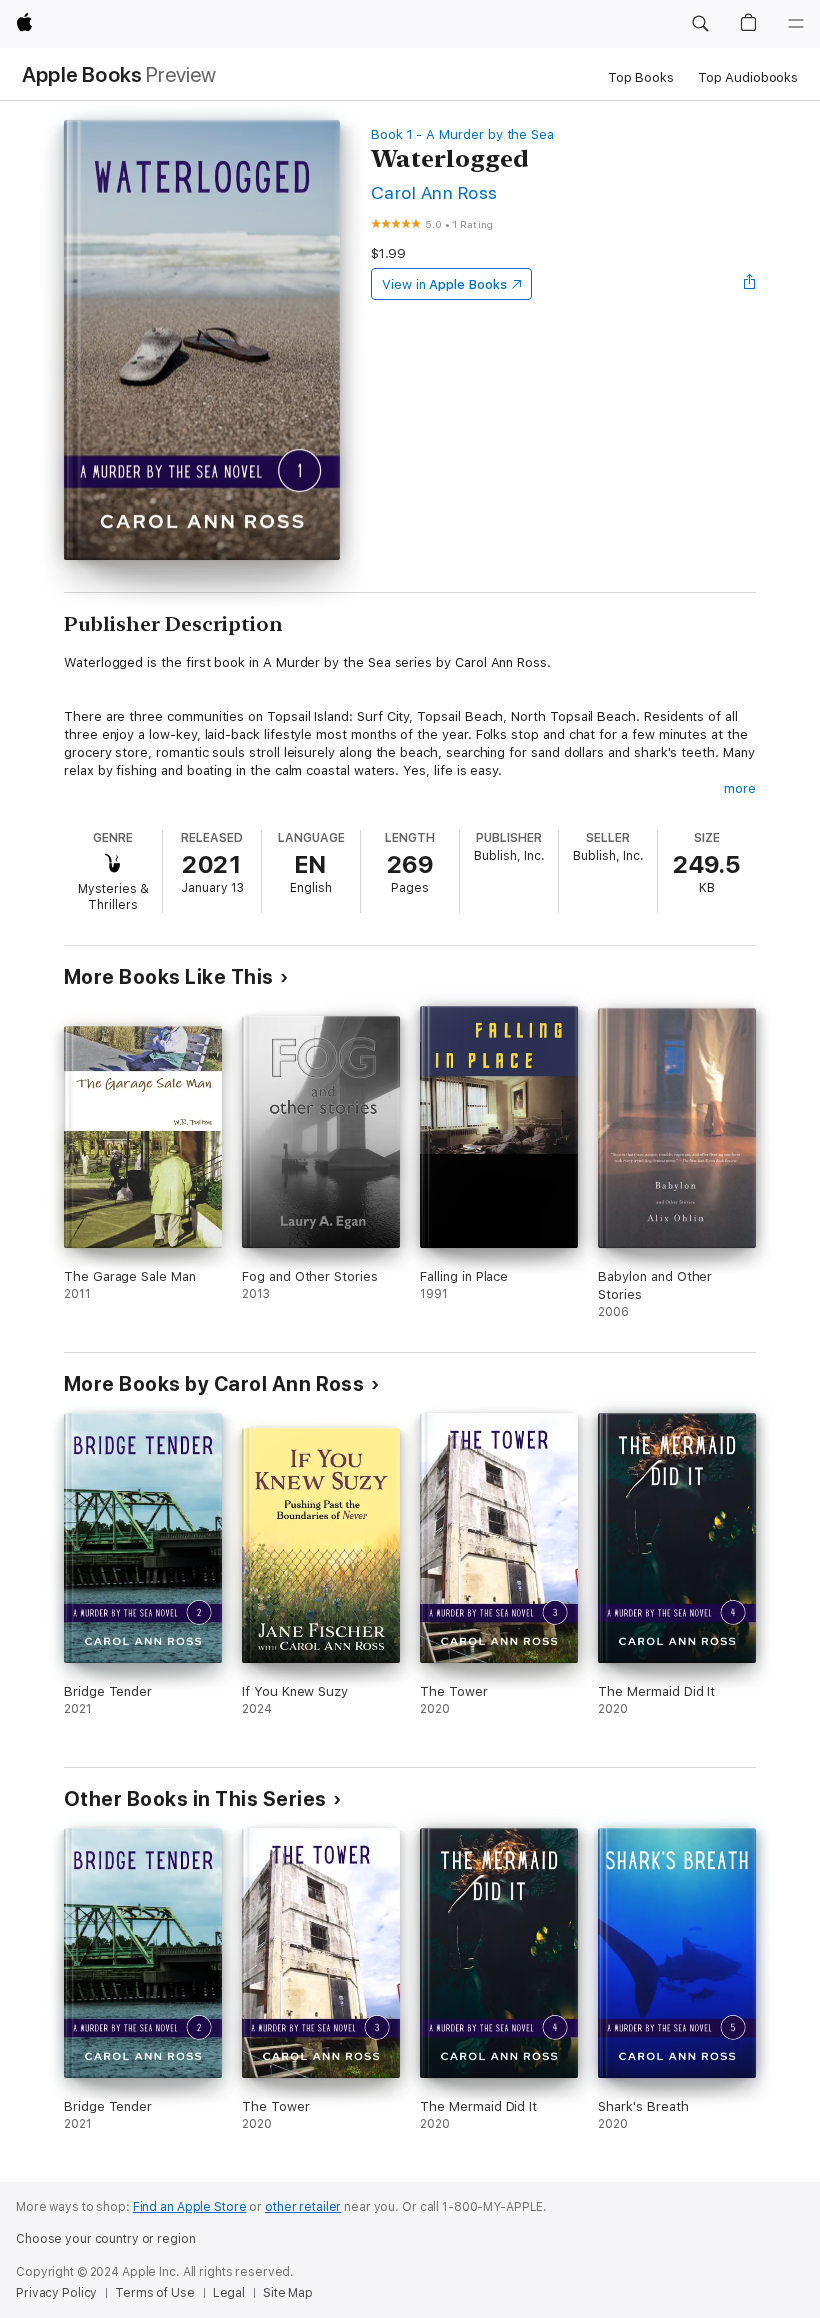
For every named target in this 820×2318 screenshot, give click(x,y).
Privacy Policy (56, 2293)
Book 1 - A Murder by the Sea (462, 134)
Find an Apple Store (190, 2207)
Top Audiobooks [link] (748, 77)
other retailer (303, 2207)
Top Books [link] (641, 77)
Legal (229, 2293)
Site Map (288, 2293)
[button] (700, 24)
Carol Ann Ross (434, 192)
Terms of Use (155, 2293)
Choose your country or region (106, 2239)
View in (444, 284)
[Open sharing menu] (750, 284)
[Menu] (796, 24)
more (740, 788)
